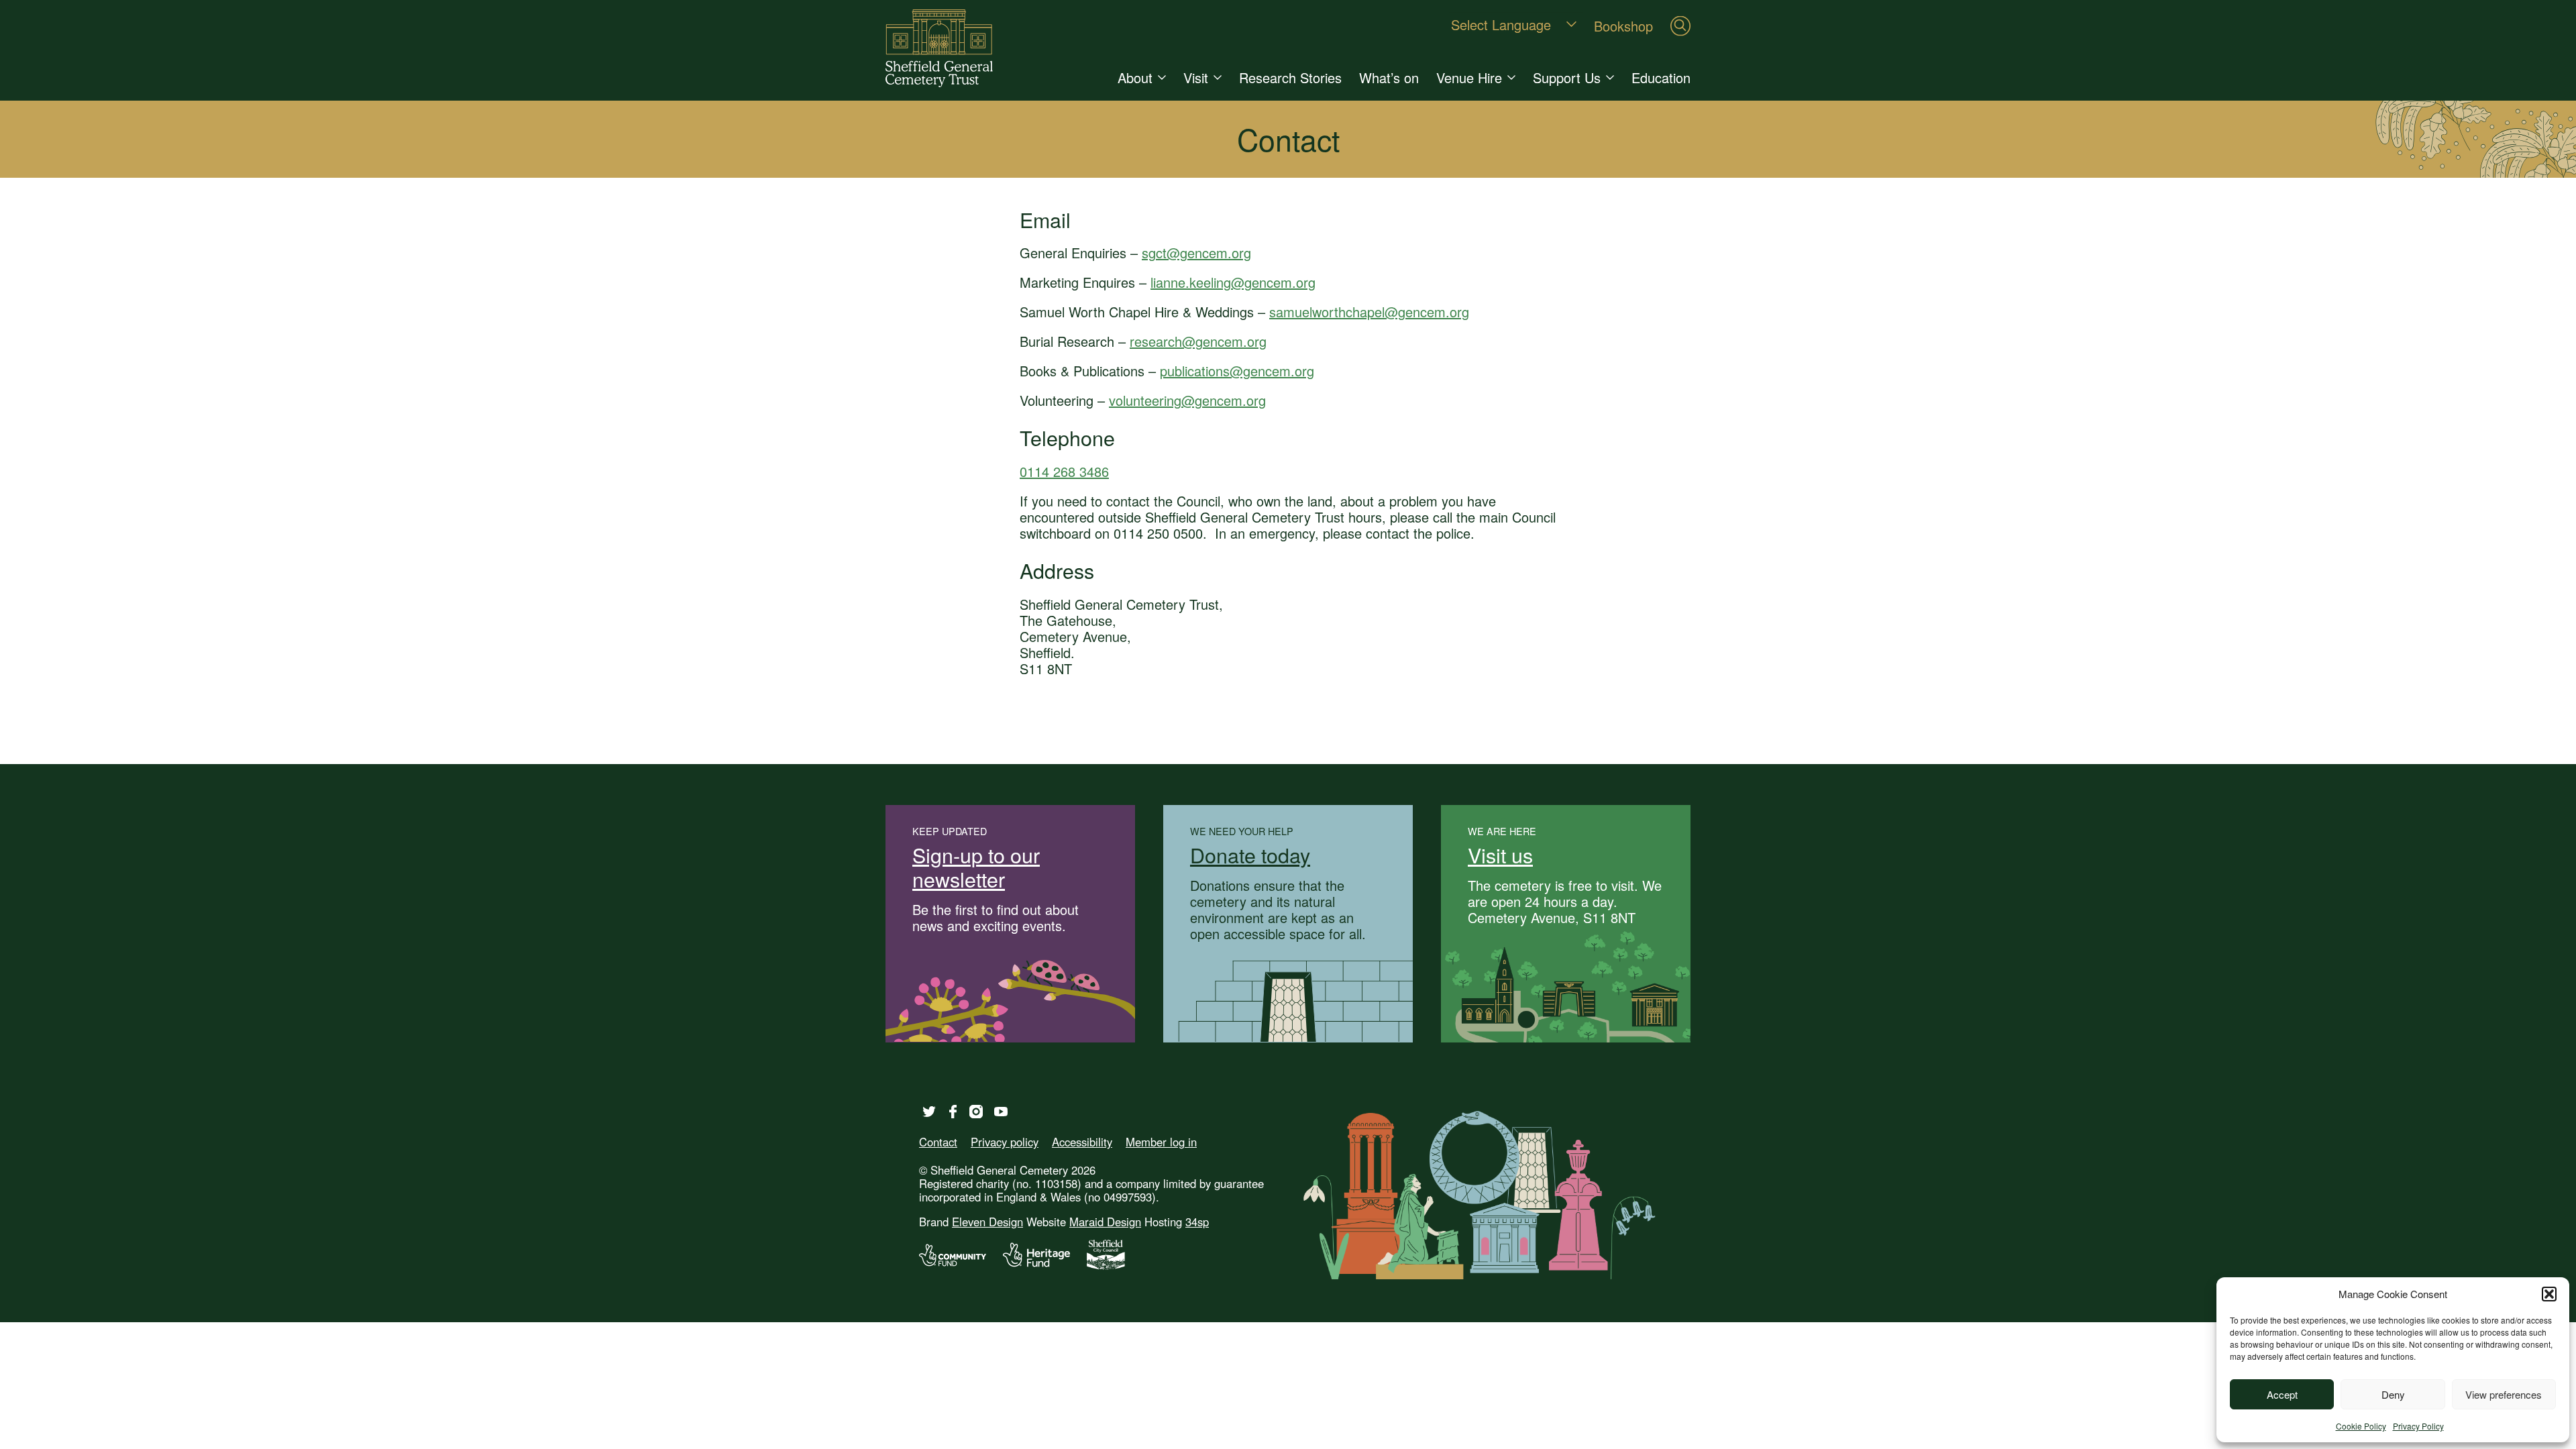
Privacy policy (1005, 1142)
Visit (1196, 77)
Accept (2282, 1394)
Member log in (1161, 1142)
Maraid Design (1105, 1222)
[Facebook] (953, 1112)
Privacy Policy (2418, 1426)
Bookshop (1623, 25)
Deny (2393, 1394)
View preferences (2504, 1394)
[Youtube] (1001, 1112)
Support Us (1567, 77)
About (1135, 77)
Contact (938, 1142)
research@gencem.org (1198, 341)
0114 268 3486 (1064, 471)
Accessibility (1082, 1142)
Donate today (1250, 855)
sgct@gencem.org (1196, 253)
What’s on (1389, 77)
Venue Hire (1469, 77)
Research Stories (1290, 77)
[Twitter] (929, 1112)
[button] (2549, 1294)
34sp (1197, 1222)
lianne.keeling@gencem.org (1233, 282)
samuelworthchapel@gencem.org (1369, 312)
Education (1661, 77)
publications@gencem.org (1237, 371)
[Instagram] (976, 1112)
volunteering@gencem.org (1187, 400)
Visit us (1500, 855)
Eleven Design (987, 1222)
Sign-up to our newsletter (976, 867)
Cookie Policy (2361, 1426)
